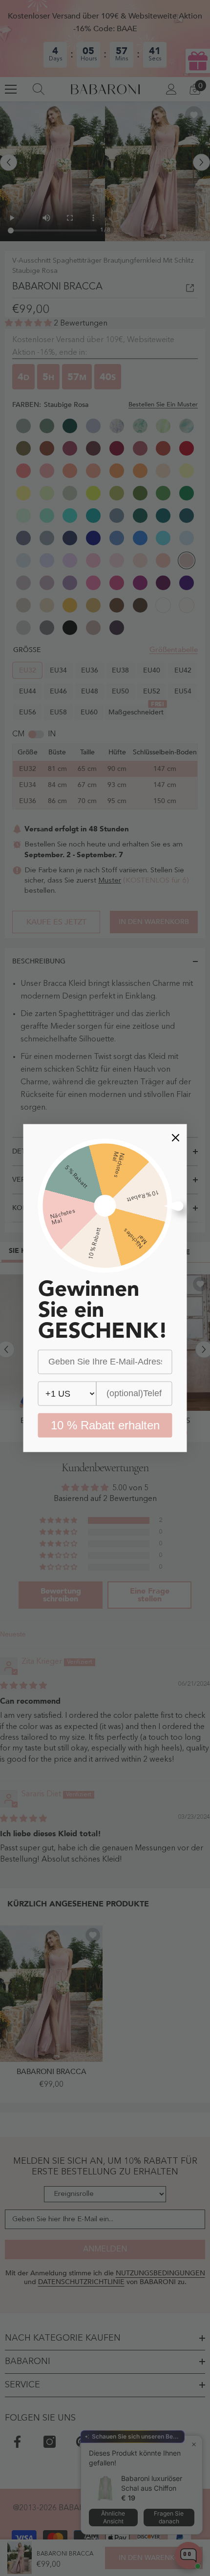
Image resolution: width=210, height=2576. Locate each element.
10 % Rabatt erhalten (105, 1425)
